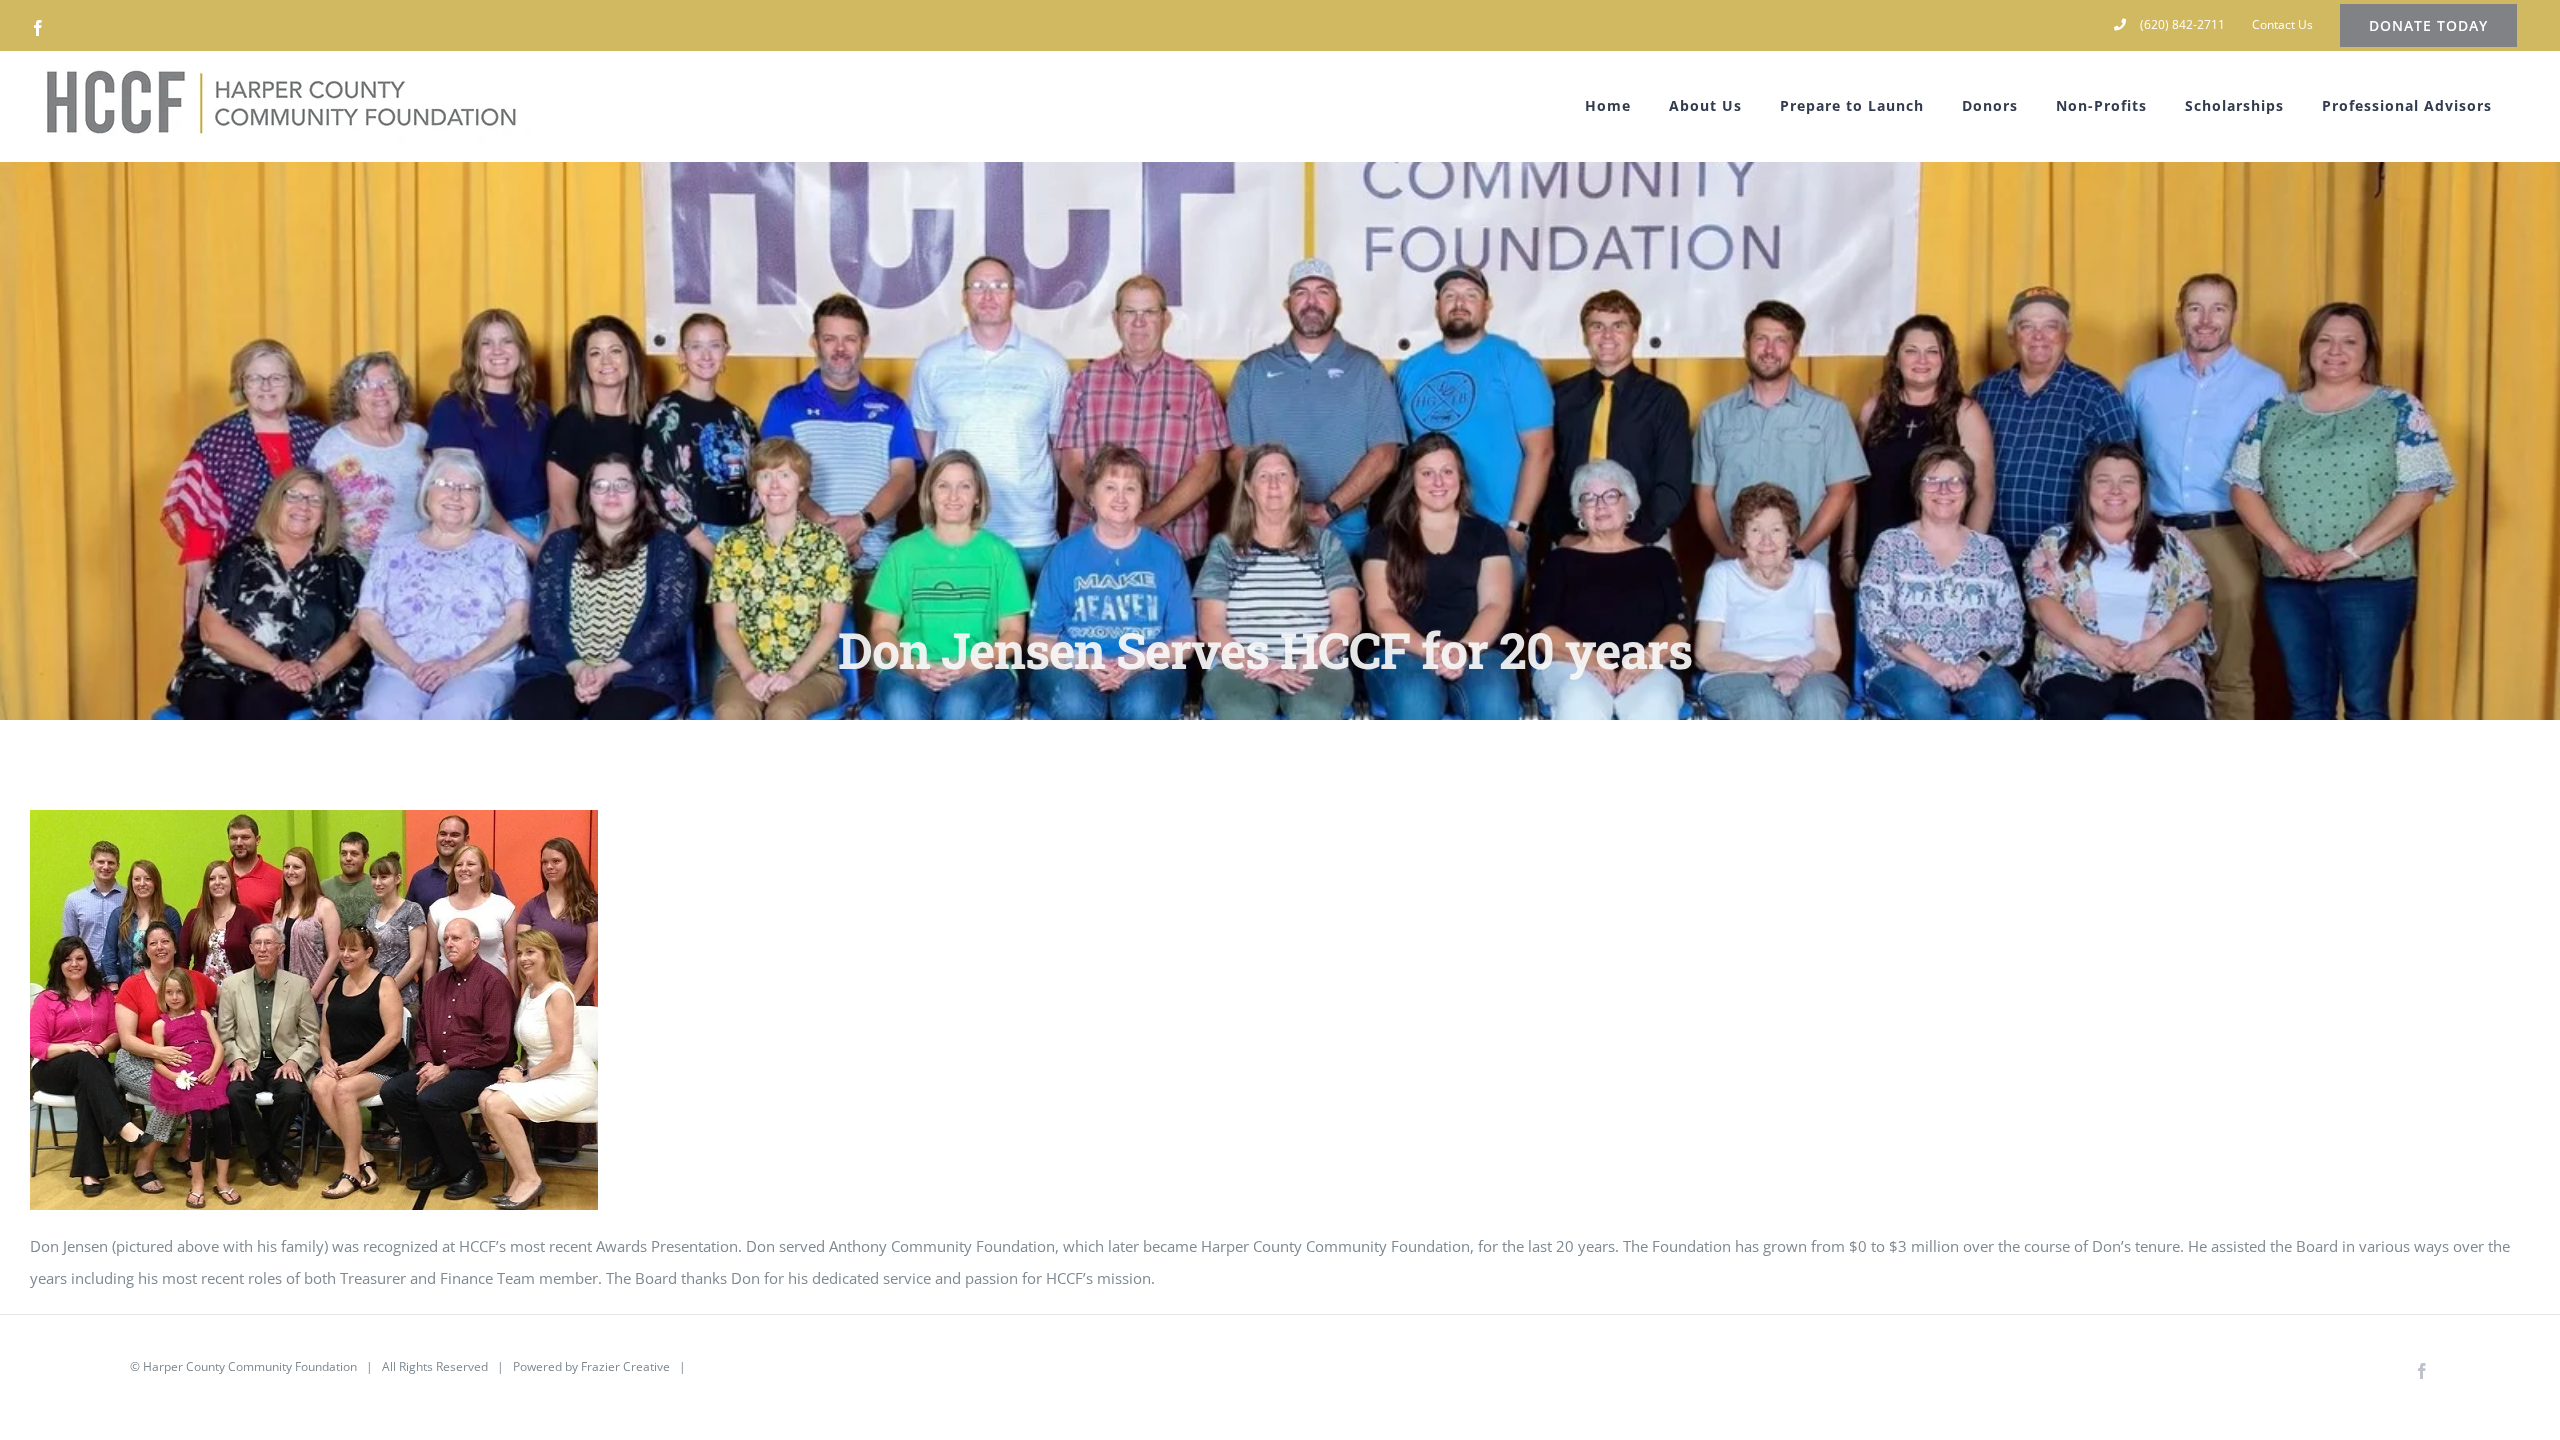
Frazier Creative (625, 1366)
